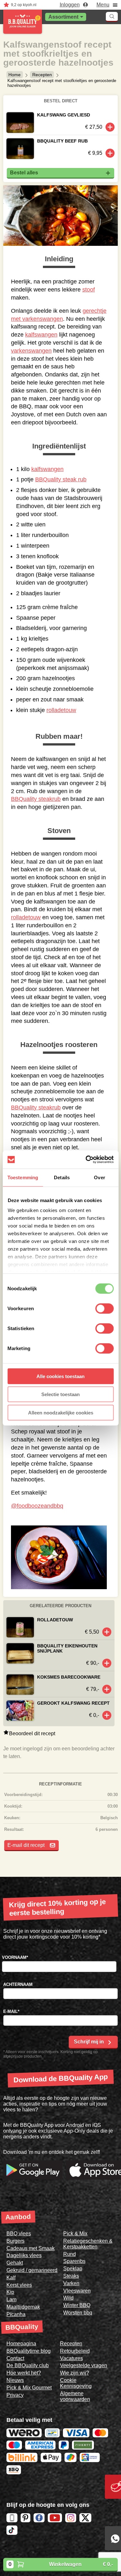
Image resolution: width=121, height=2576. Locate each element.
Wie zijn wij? (75, 2373)
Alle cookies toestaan (60, 1376)
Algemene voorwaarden (75, 2396)
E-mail (11, 2011)
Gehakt (15, 2263)
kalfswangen (41, 335)
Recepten (42, 75)
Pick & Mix (75, 2233)
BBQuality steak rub (61, 479)
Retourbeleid (75, 2351)
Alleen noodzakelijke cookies (61, 1412)
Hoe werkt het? (24, 2373)
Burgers (15, 2241)
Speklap (73, 2269)
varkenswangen (31, 351)
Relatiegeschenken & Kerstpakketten (88, 2244)
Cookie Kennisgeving (76, 2383)
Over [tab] (99, 1177)
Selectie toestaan (60, 1394)
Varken (71, 2283)
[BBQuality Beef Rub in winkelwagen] (110, 153)
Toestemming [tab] (23, 1177)
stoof (89, 290)
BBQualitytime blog (29, 2351)
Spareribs (74, 2261)
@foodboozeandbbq (37, 1506)
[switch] (104, 1308)
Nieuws (15, 2380)
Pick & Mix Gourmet (29, 2388)
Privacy (15, 2395)
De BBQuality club (28, 2365)
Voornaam (15, 1957)
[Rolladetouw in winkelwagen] (107, 1632)
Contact (15, 2358)
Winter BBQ (77, 2305)
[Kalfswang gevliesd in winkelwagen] (110, 127)
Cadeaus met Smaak (30, 2248)
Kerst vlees (19, 2285)
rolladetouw (61, 710)
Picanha (16, 2314)
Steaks (71, 2276)
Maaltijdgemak (23, 2307)
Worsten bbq (78, 2313)
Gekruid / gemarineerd (32, 2270)
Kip (10, 2292)
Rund (70, 2254)
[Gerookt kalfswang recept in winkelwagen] (107, 1715)
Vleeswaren (77, 2291)
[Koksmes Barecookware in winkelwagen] (107, 1689)
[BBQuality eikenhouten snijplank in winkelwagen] (107, 1663)
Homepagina (21, 2344)
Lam (11, 2299)
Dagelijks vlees (24, 2255)
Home (15, 75)
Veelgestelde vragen (84, 2365)
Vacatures (71, 2358)
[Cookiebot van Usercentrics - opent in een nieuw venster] (86, 1160)
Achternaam (18, 1984)
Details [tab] (62, 1177)
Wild (68, 2298)
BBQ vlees (19, 2233)
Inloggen (70, 5)
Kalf (11, 2278)
